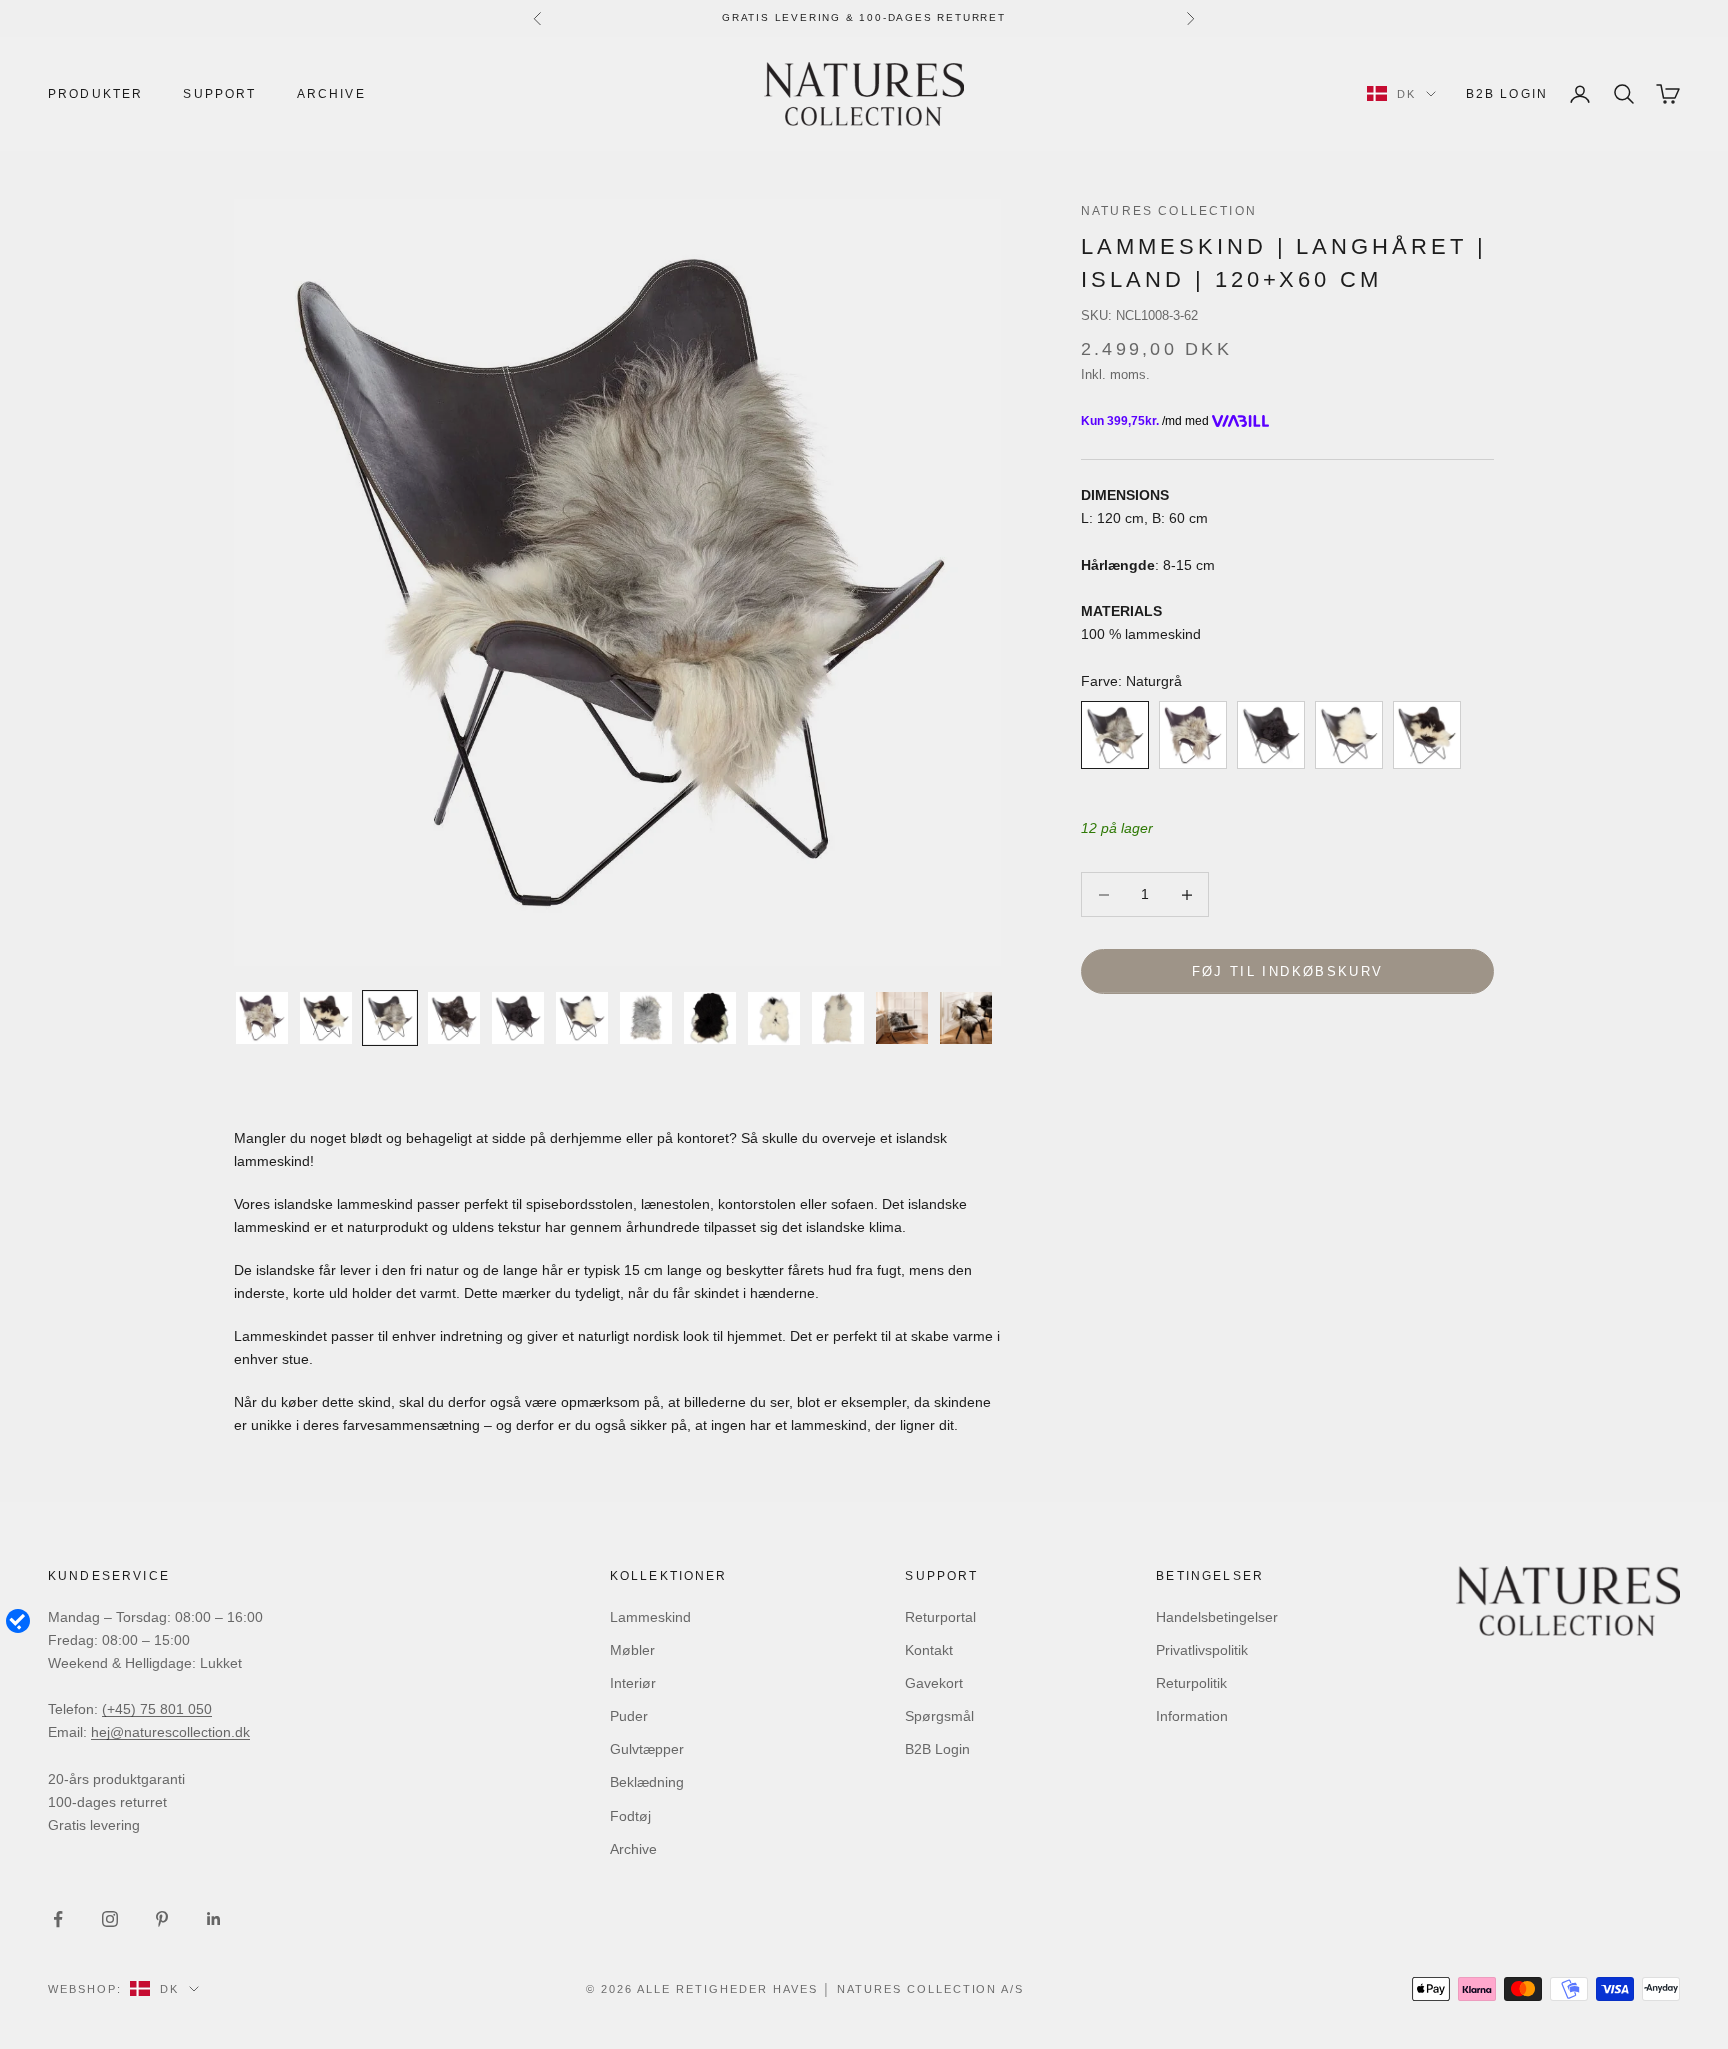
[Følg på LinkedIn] (214, 1919)
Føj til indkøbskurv (1287, 971)
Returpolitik (1191, 1683)
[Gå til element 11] (902, 1018)
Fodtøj (630, 1816)
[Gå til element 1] (262, 1018)
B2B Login (1507, 94)
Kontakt (929, 1650)
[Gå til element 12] (966, 1018)
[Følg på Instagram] (110, 1919)
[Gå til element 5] (518, 1018)
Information (1192, 1716)
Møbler (632, 1650)
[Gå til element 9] (774, 1018)
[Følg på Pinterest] (162, 1919)
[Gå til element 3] (390, 1018)
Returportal (940, 1617)
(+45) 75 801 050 (157, 1709)
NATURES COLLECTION (1169, 211)
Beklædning (647, 1782)
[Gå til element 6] (582, 1018)
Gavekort (934, 1683)
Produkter (95, 94)
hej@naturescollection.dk (170, 1732)
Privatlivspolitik (1202, 1650)
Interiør (633, 1683)
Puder (629, 1716)
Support (219, 94)
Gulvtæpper (647, 1749)
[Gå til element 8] (710, 1018)
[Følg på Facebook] (58, 1919)
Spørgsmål (939, 1716)
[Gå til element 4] (454, 1018)
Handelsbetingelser (1217, 1617)
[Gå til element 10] (838, 1018)
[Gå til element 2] (326, 1018)
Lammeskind (650, 1617)
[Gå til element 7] (646, 1018)
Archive (331, 94)
